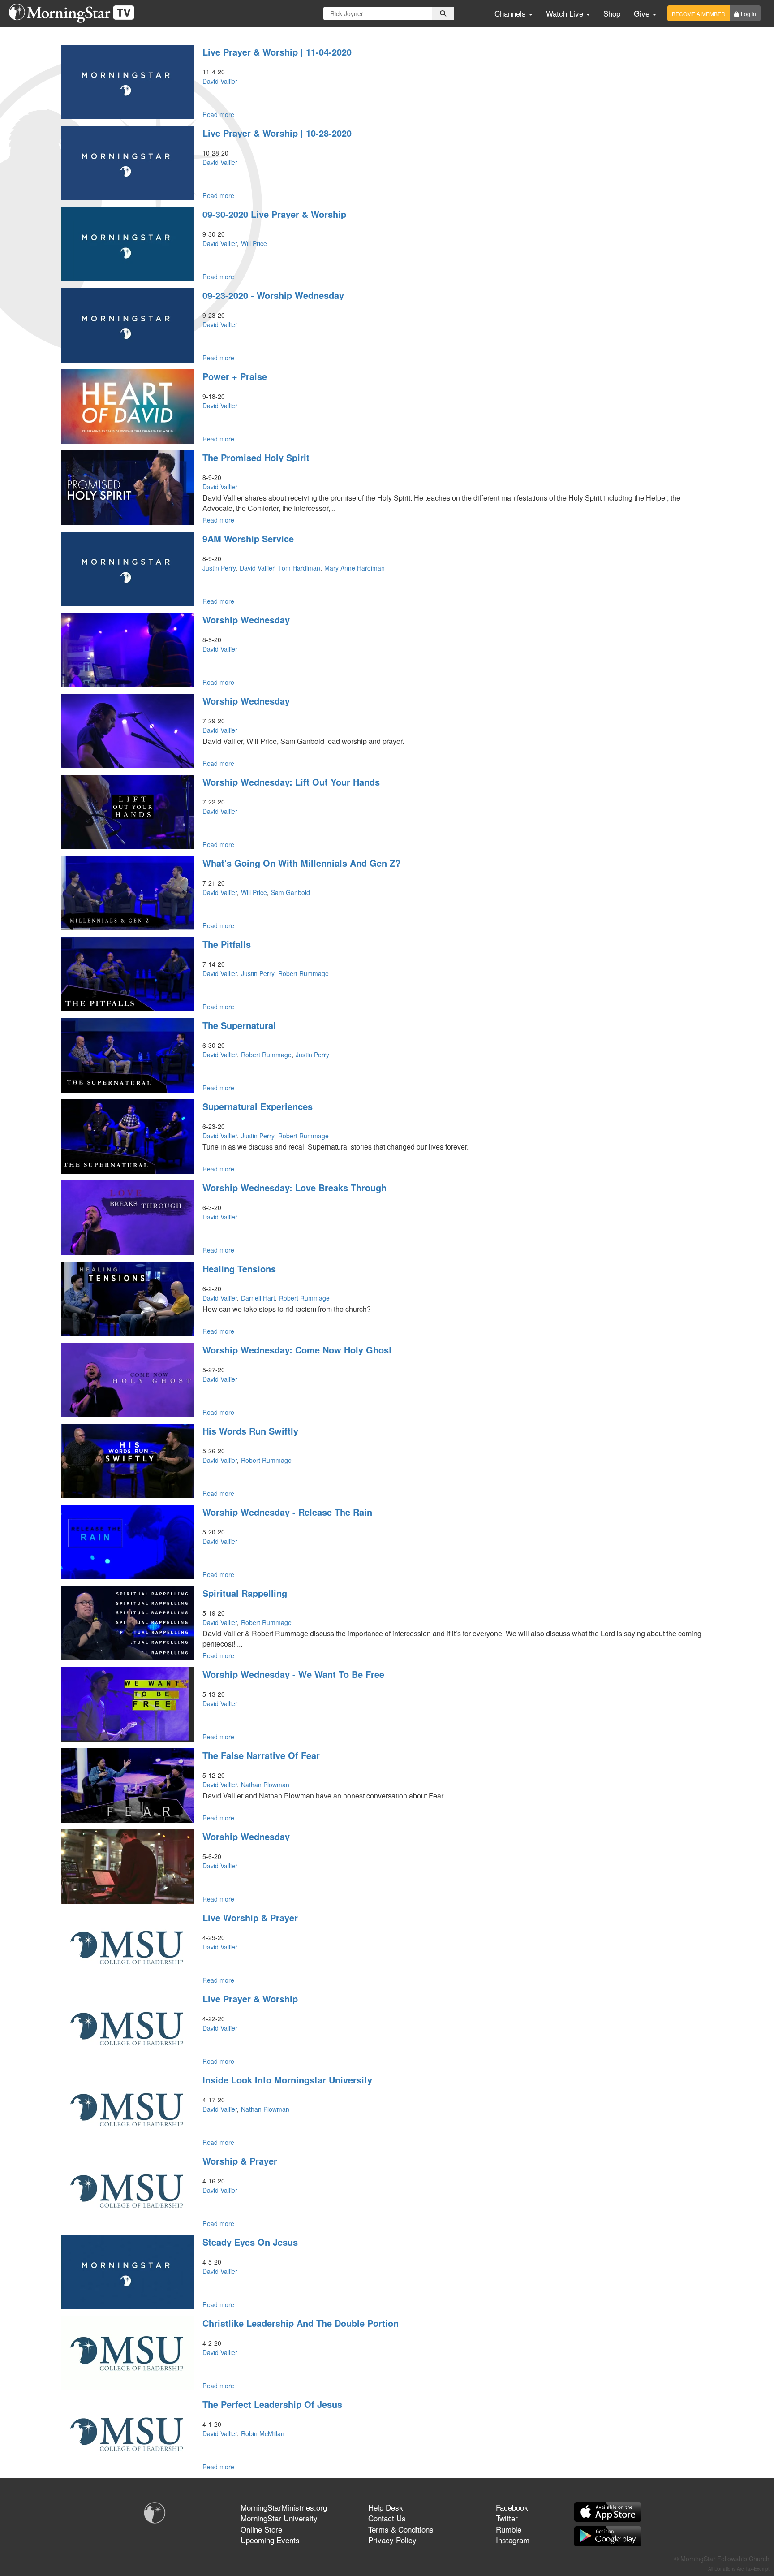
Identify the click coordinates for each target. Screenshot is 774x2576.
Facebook (512, 2507)
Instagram (513, 2540)
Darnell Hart (258, 1298)
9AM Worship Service (248, 538)
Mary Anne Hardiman (355, 568)
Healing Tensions (239, 1269)
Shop (612, 13)
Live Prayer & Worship (250, 1999)
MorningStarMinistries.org (284, 2507)
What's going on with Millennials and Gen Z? (301, 863)
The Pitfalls (227, 944)
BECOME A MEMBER (699, 14)
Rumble (509, 2529)
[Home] (75, 13)
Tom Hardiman (299, 568)
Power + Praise (235, 376)
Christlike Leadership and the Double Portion (301, 2323)
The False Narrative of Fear (261, 1755)
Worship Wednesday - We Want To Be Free (293, 1674)
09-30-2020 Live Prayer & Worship (274, 214)
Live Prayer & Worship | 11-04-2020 (277, 52)
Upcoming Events (270, 2540)
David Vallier (220, 81)
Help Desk (386, 2507)
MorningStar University (279, 2518)
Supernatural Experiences (258, 1106)
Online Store (261, 2529)
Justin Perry (219, 568)
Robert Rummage (303, 973)
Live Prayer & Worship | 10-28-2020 (277, 133)
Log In (748, 14)
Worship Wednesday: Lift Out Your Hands (291, 782)
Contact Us (387, 2518)
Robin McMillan (263, 2433)
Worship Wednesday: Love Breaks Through (295, 1187)
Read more (218, 114)
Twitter (507, 2518)
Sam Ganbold (290, 892)
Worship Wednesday (246, 620)
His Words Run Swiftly (250, 1431)
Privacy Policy (392, 2540)
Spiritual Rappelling (245, 1593)
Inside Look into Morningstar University (287, 2080)
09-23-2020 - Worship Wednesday (273, 295)
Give (643, 13)
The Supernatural (239, 1025)
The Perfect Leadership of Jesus (272, 2404)
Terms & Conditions (401, 2529)
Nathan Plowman (265, 1785)
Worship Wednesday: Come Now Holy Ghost (297, 1350)
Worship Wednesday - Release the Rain (287, 1512)
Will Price (254, 243)
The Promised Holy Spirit (256, 457)
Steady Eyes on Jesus (250, 2242)
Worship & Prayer (240, 2161)
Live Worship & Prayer (250, 1917)
